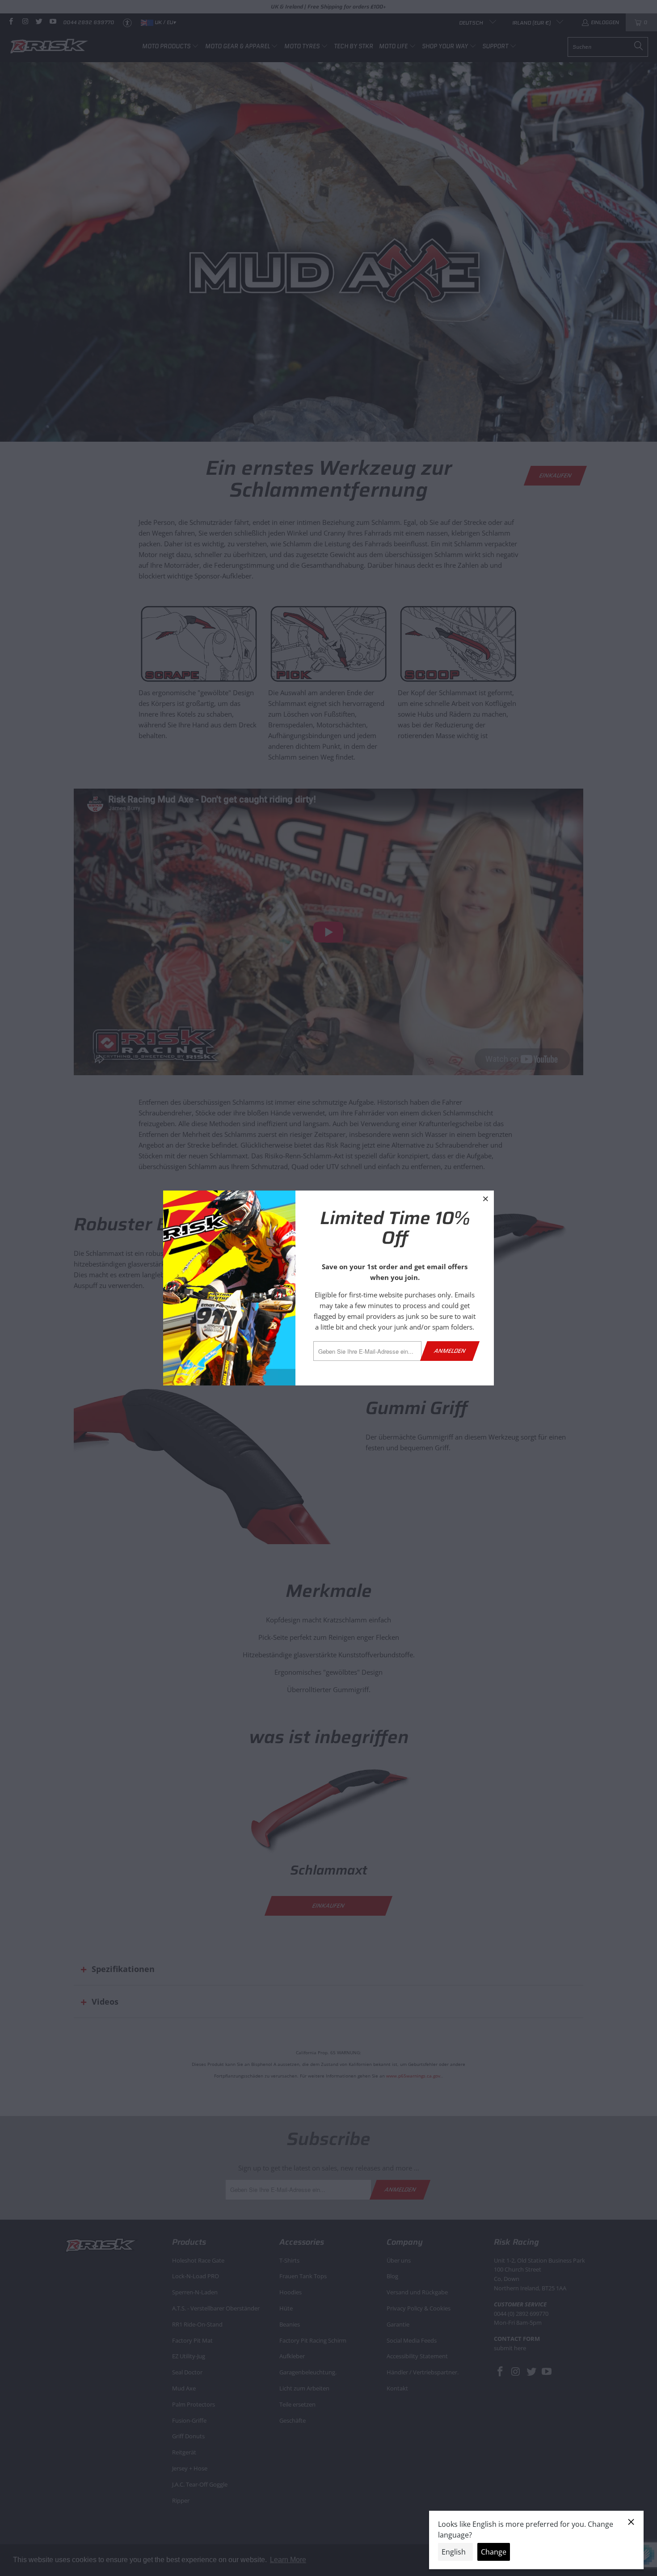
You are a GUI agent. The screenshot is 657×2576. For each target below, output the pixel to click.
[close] (486, 1199)
